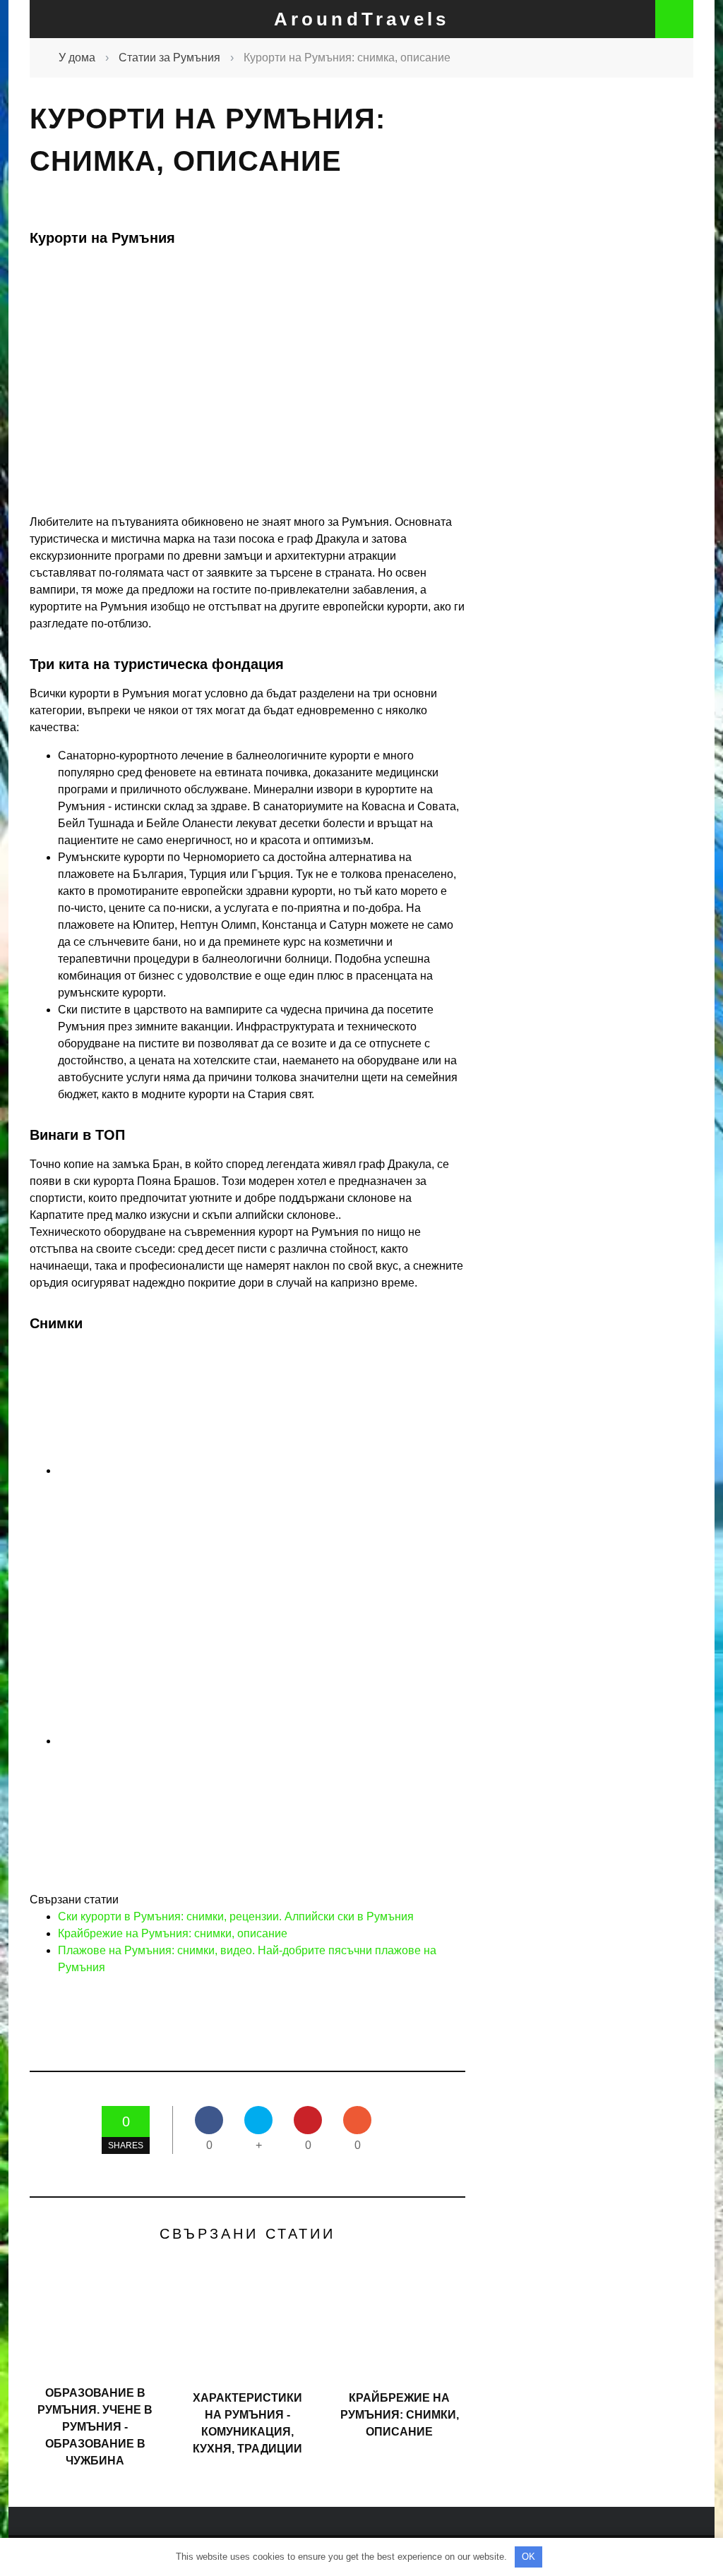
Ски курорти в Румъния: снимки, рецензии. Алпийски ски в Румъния (236, 1916)
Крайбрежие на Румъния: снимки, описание (173, 1933)
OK (528, 2557)
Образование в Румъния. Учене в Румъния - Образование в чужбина (95, 2427)
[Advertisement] (603, 349)
